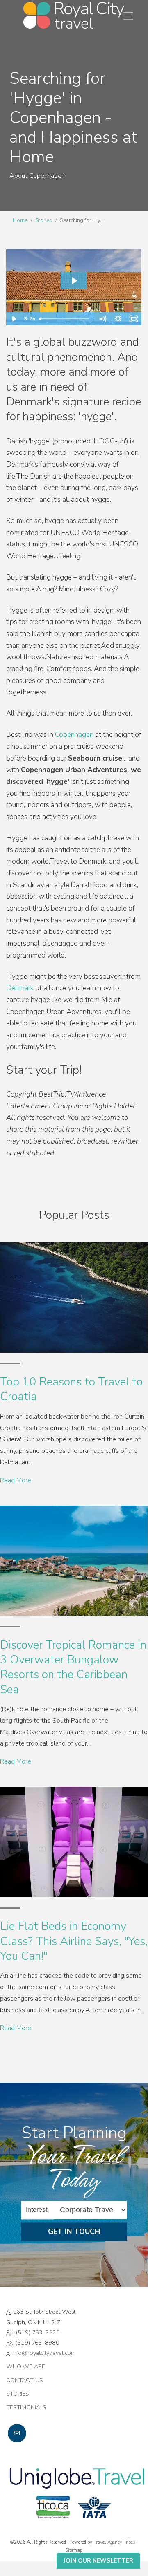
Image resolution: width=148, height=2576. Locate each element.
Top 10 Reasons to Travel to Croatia (71, 1389)
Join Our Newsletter (98, 2561)
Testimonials (26, 2407)
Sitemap (74, 2550)
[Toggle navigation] (128, 16)
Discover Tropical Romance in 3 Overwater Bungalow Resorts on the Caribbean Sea (73, 1667)
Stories (44, 220)
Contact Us (25, 2380)
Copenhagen (74, 735)
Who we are (26, 2366)
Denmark (21, 988)
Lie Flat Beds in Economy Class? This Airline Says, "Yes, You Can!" (74, 1941)
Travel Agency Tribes (114, 2542)
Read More (16, 1480)
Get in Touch (74, 2231)
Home (20, 220)
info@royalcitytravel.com (44, 2353)
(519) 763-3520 (38, 2332)
